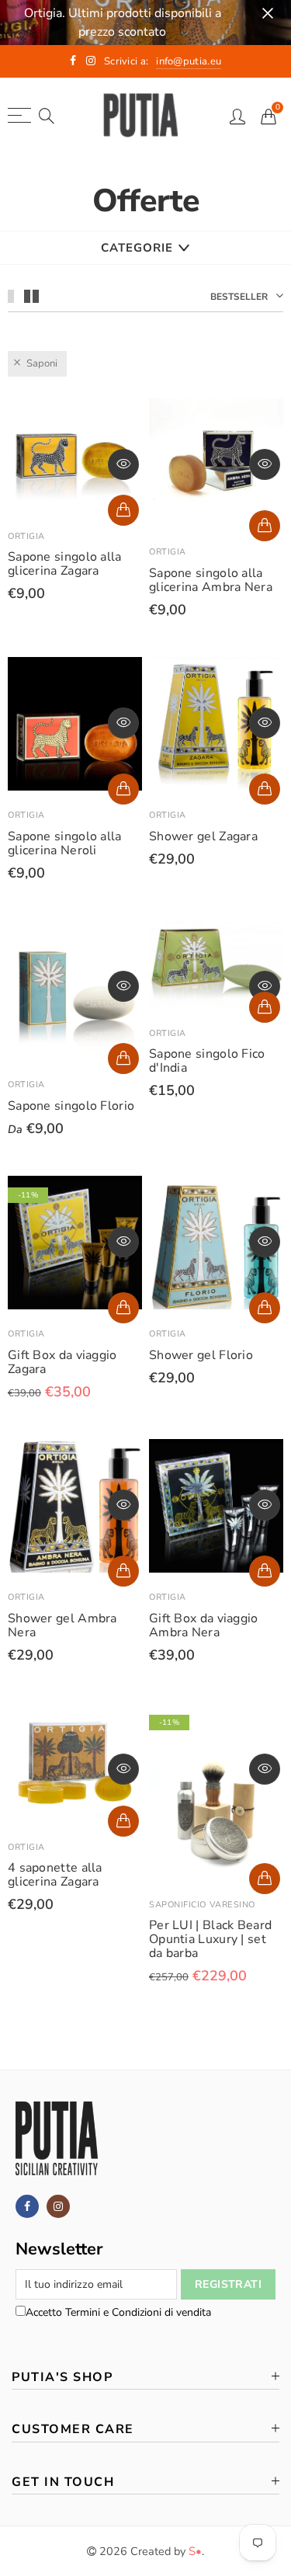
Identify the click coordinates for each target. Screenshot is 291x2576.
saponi (42, 363)
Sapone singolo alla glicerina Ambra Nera (211, 580)
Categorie (137, 248)
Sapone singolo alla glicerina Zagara (65, 564)
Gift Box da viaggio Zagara (62, 1362)
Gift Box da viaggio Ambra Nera (204, 1625)
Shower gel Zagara (203, 836)
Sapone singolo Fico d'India (207, 1061)
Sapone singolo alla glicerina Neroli (65, 843)
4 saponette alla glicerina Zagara (55, 1875)
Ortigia (26, 536)
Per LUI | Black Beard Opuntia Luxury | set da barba (210, 1939)
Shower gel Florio (201, 1355)
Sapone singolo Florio (71, 1106)
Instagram (58, 2206)
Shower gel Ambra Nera (62, 1625)
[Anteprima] (123, 464)
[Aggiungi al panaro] (123, 510)
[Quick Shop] (123, 1059)
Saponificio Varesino (202, 1905)
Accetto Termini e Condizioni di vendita (118, 2312)
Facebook (27, 2206)
